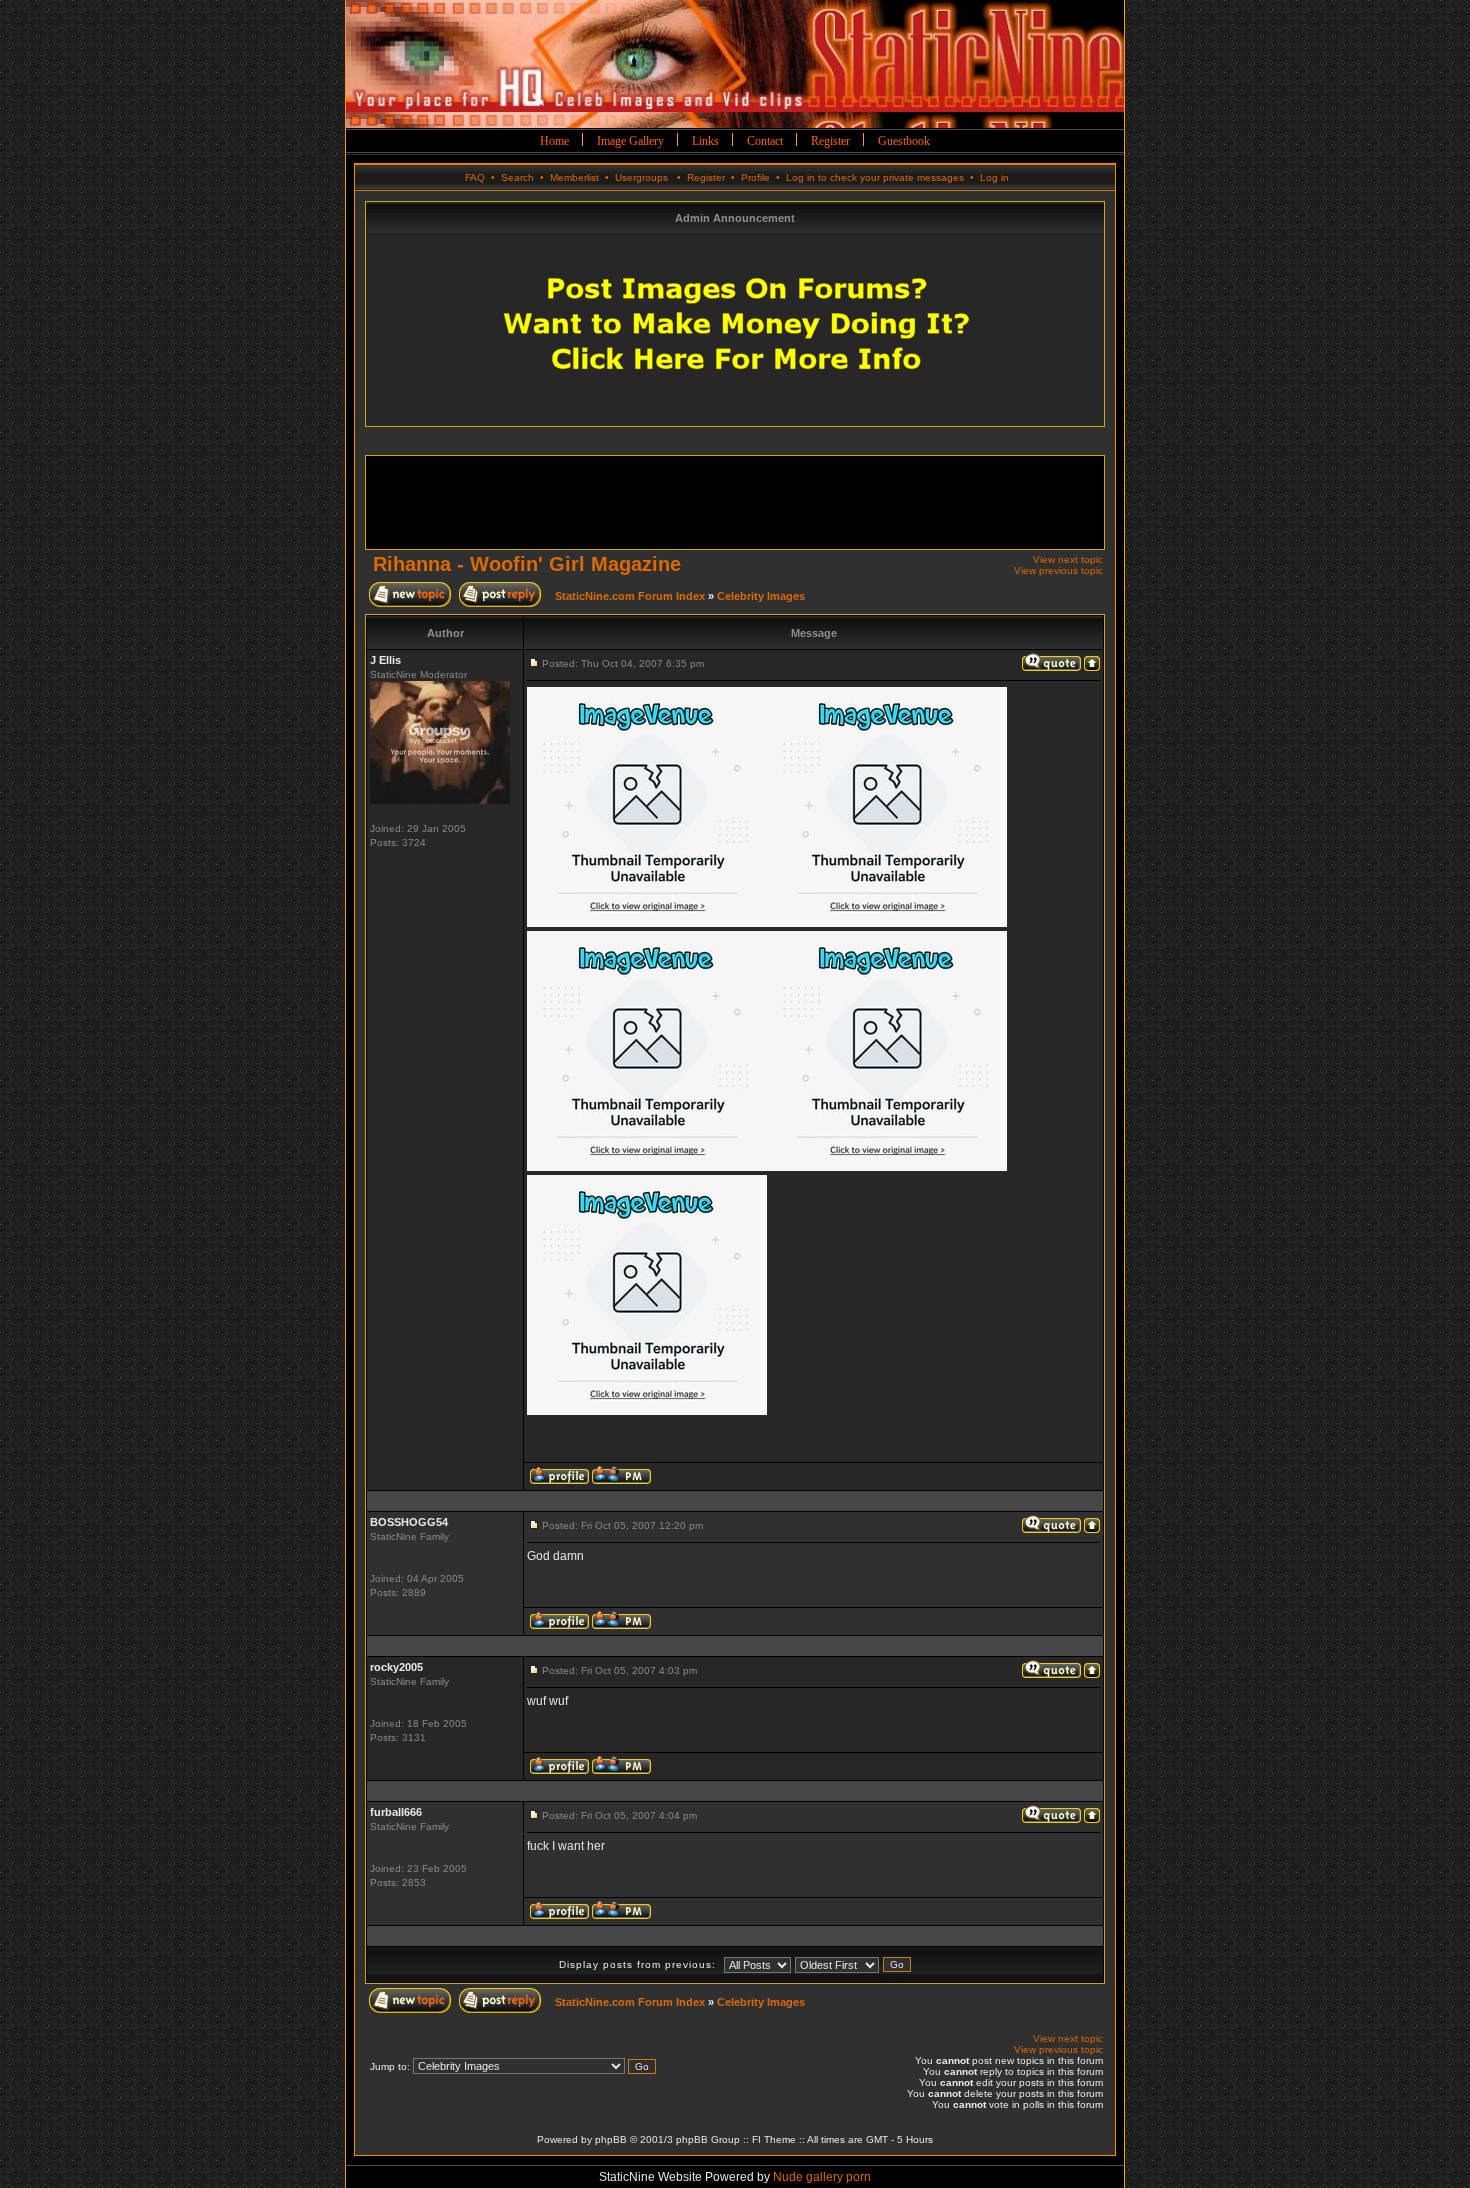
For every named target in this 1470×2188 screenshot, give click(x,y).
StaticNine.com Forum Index (630, 596)
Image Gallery (630, 141)
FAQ (475, 177)
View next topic (1068, 559)
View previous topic (1058, 570)
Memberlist (574, 177)
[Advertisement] (738, 501)
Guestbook (904, 141)
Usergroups (641, 177)
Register (830, 141)
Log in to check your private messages (875, 177)
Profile (755, 177)
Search (517, 177)
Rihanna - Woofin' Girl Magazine (527, 564)
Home (554, 141)
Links (705, 141)
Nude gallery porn (822, 2177)
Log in (994, 177)
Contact (765, 141)
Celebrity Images (761, 596)
